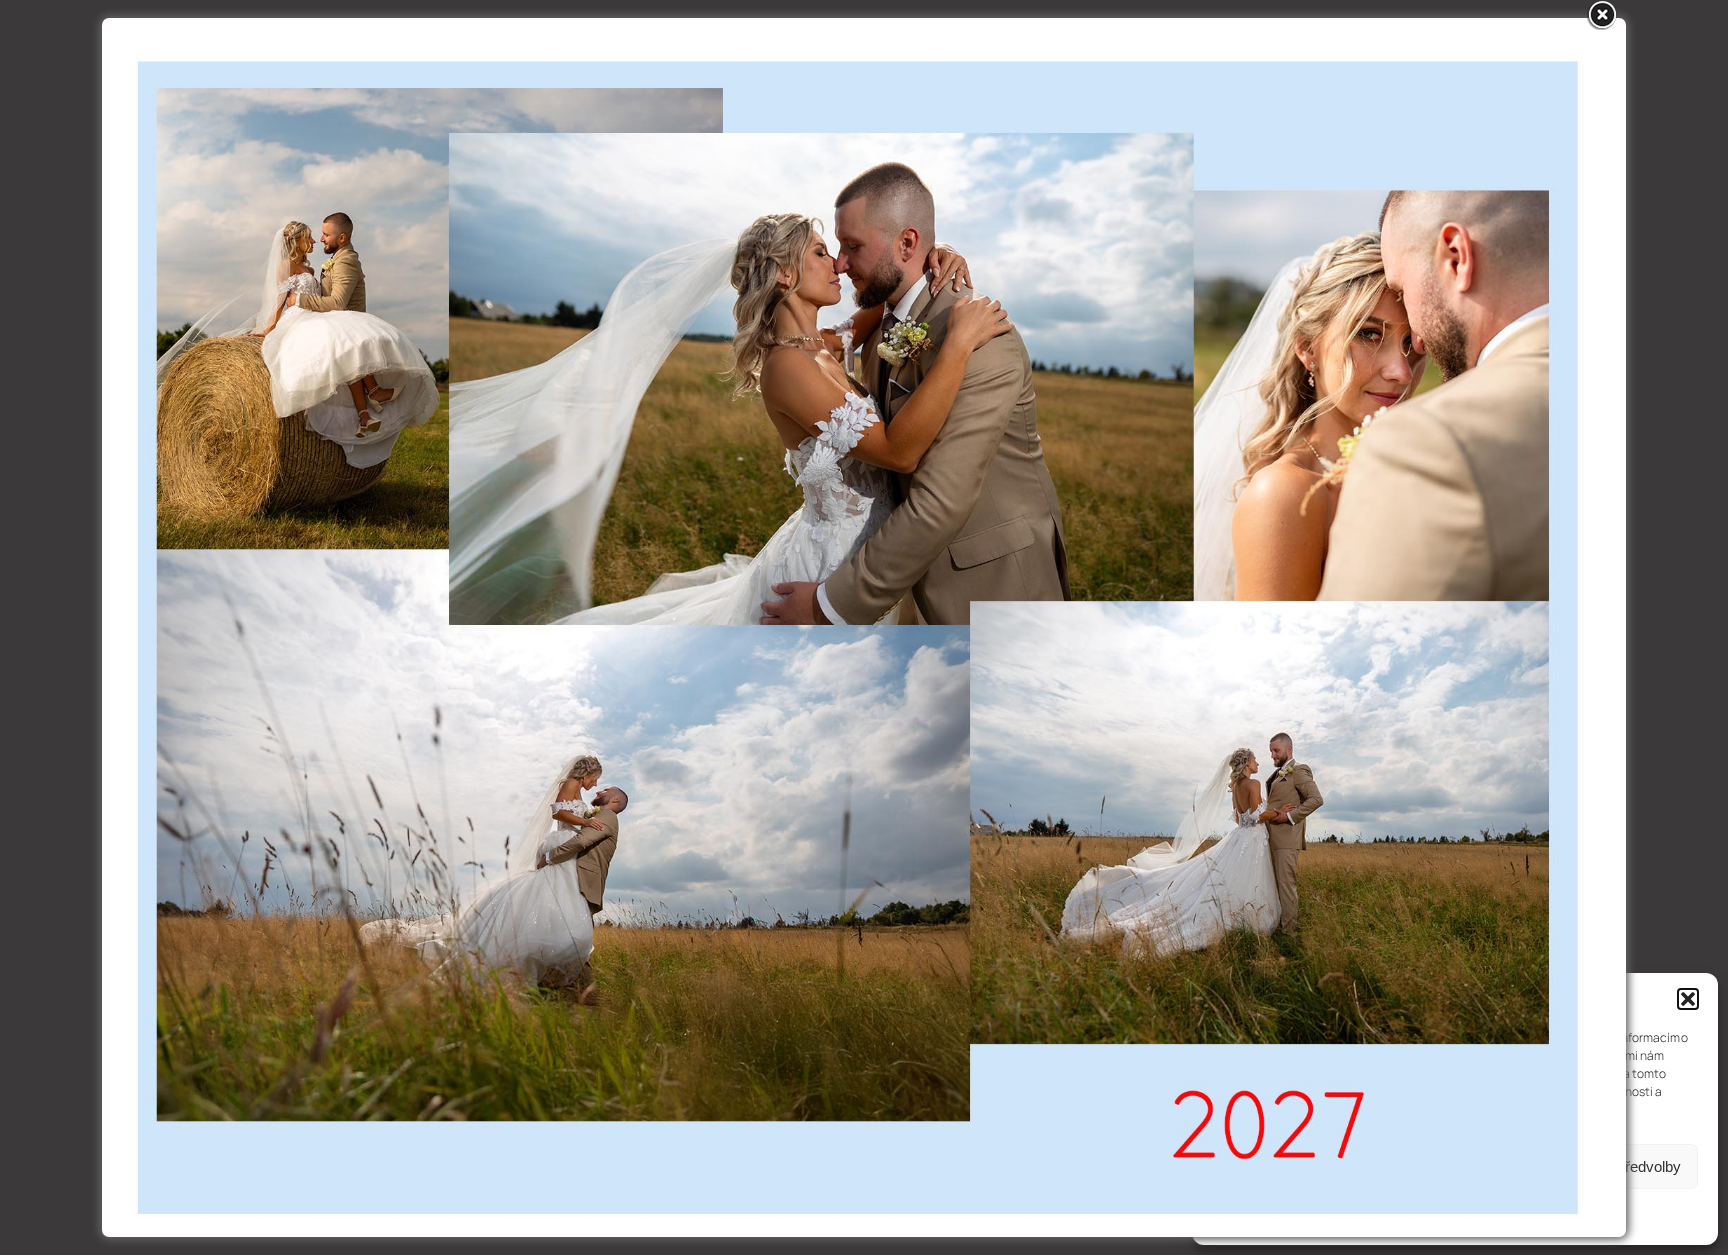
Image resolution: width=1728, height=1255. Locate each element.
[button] (1688, 999)
